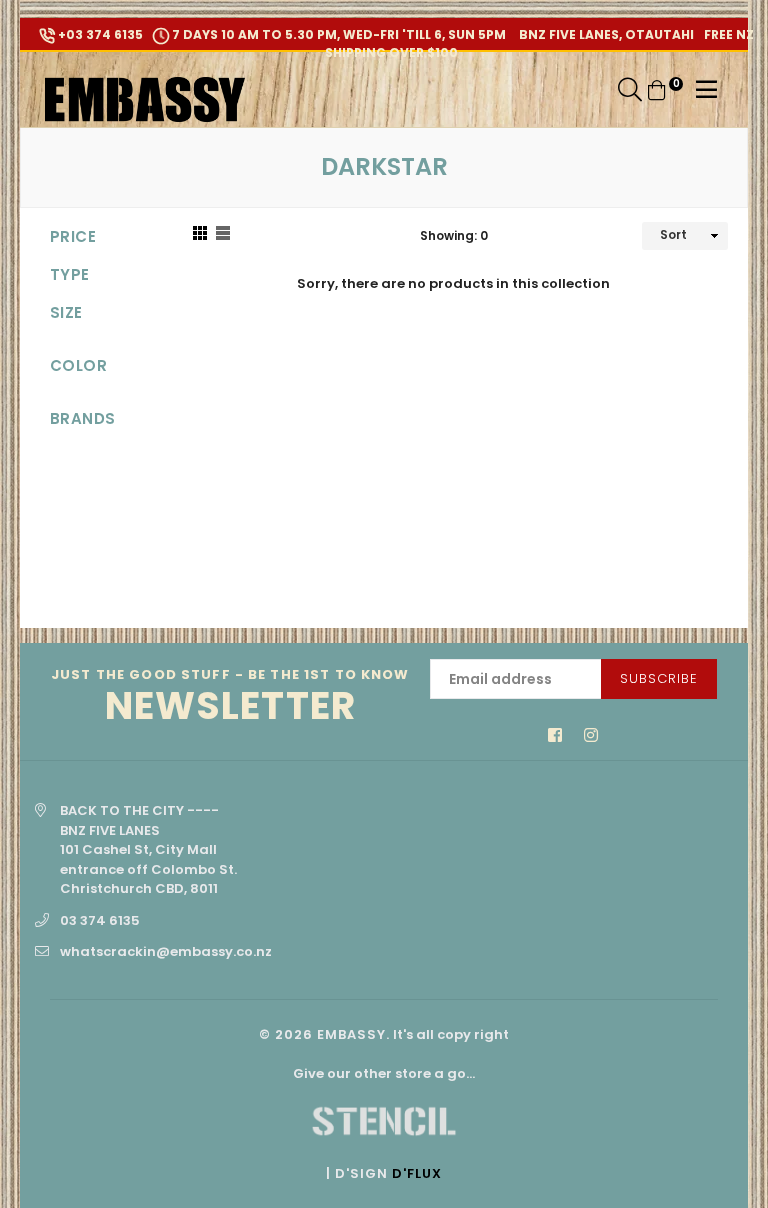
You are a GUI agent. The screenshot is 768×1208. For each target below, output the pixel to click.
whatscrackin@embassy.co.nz (166, 951)
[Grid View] (200, 236)
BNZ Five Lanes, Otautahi (605, 34)
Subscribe (659, 678)
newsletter (230, 697)
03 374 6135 (100, 920)
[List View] (223, 236)
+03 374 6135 (99, 34)
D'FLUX (417, 1173)
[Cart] (657, 89)
